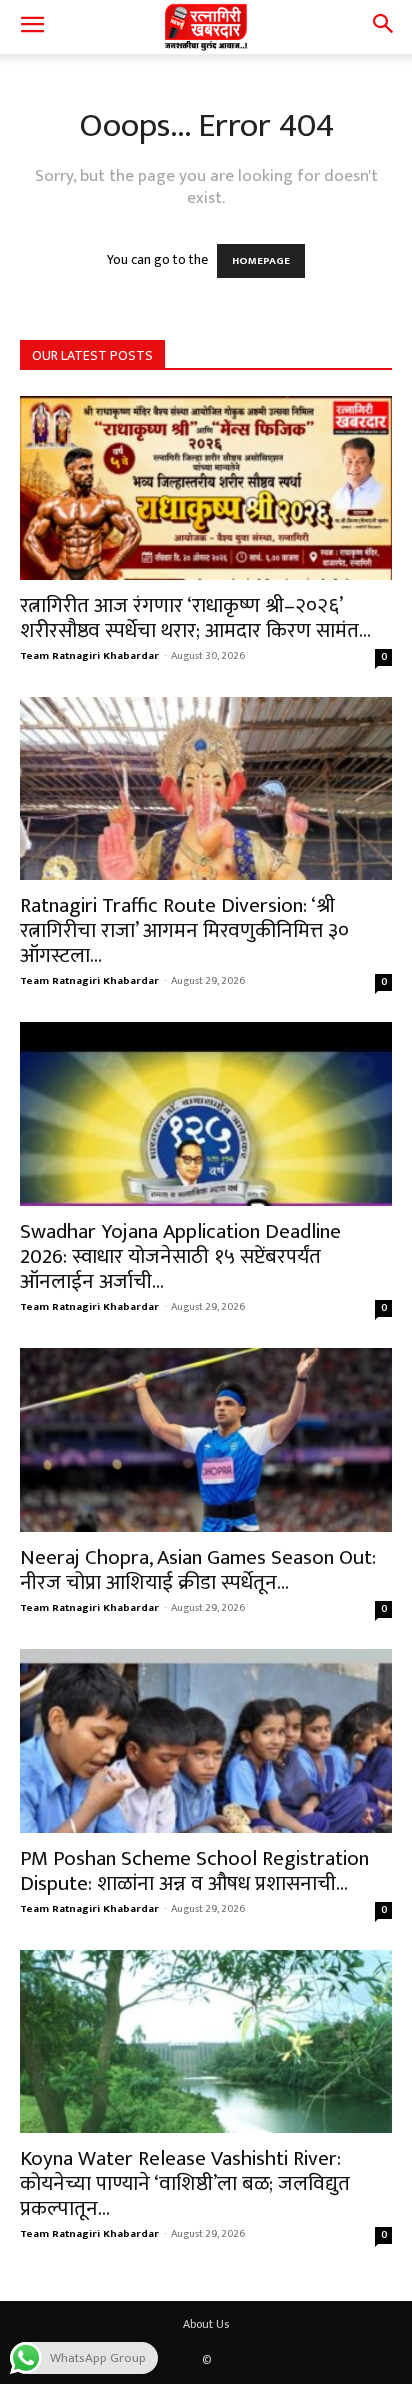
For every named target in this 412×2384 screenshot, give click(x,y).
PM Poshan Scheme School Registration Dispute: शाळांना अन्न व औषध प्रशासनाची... (194, 1871)
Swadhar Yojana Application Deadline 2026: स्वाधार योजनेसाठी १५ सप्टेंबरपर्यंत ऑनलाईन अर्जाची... (180, 1256)
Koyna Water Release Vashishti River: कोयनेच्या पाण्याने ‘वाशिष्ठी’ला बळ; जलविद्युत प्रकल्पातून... (185, 2183)
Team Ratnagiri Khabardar (89, 656)
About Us (206, 2324)
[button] (32, 27)
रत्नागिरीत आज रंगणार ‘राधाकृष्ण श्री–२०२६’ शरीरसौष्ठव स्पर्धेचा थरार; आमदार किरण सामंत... (195, 618)
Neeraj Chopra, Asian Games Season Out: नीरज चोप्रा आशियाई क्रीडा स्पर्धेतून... (198, 1570)
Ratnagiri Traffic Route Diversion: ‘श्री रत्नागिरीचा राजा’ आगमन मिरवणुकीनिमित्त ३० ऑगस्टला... (184, 930)
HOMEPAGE (261, 261)
